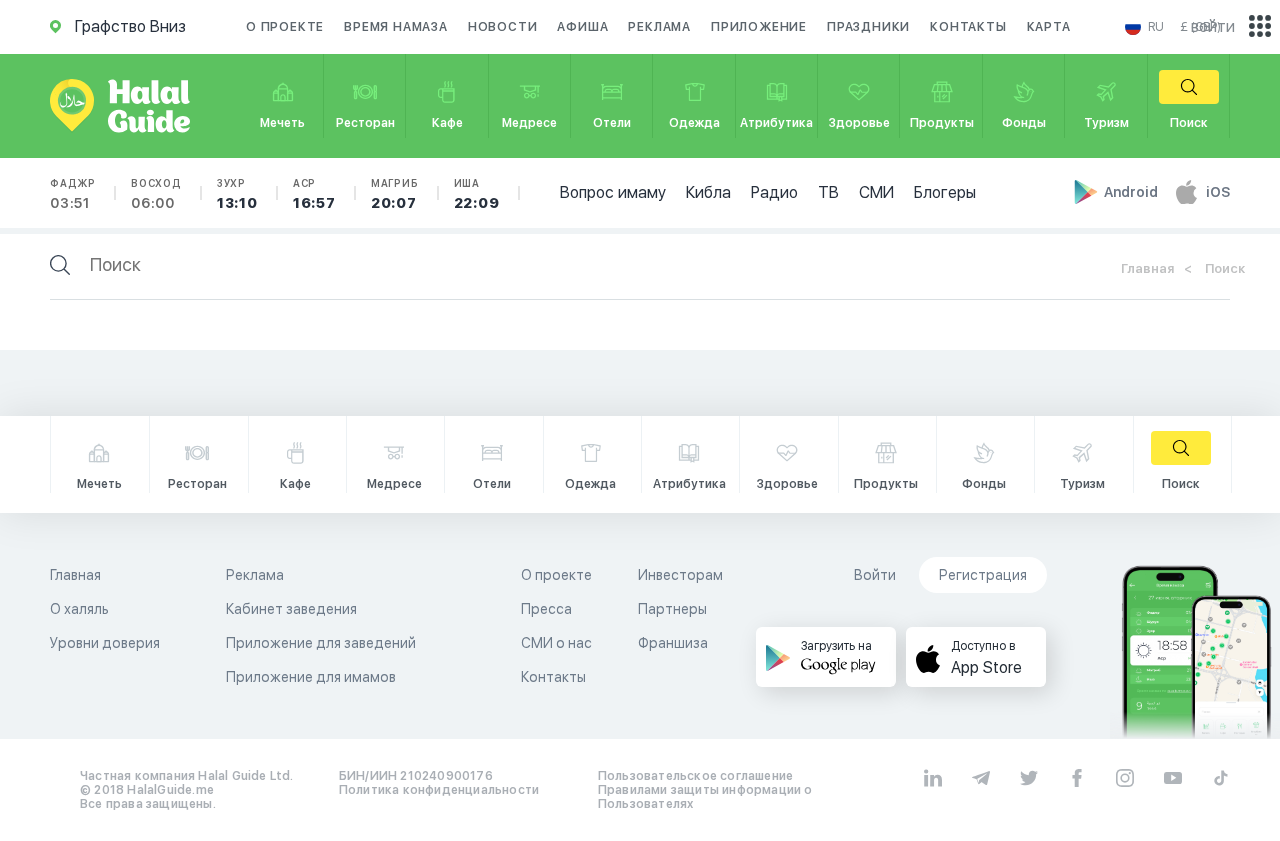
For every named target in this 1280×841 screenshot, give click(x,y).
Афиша (582, 27)
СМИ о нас (556, 643)
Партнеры (672, 609)
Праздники (868, 27)
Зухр (237, 194)
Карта (1049, 27)
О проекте (285, 27)
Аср (314, 194)
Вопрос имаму (613, 192)
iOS (1218, 192)
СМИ (876, 192)
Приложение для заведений (321, 643)
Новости (503, 27)
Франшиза (673, 643)
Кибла (708, 192)
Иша (477, 194)
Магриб (395, 194)
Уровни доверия (105, 643)
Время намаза (396, 27)
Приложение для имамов (311, 677)
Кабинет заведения (291, 609)
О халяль (79, 609)
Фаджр (73, 194)
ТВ (828, 192)
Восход (156, 194)
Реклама (659, 27)
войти (1213, 26)
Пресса (546, 609)
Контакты (968, 27)
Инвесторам (680, 575)
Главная (1147, 268)
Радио (774, 192)
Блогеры (945, 192)
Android (1132, 192)
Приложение (759, 27)
